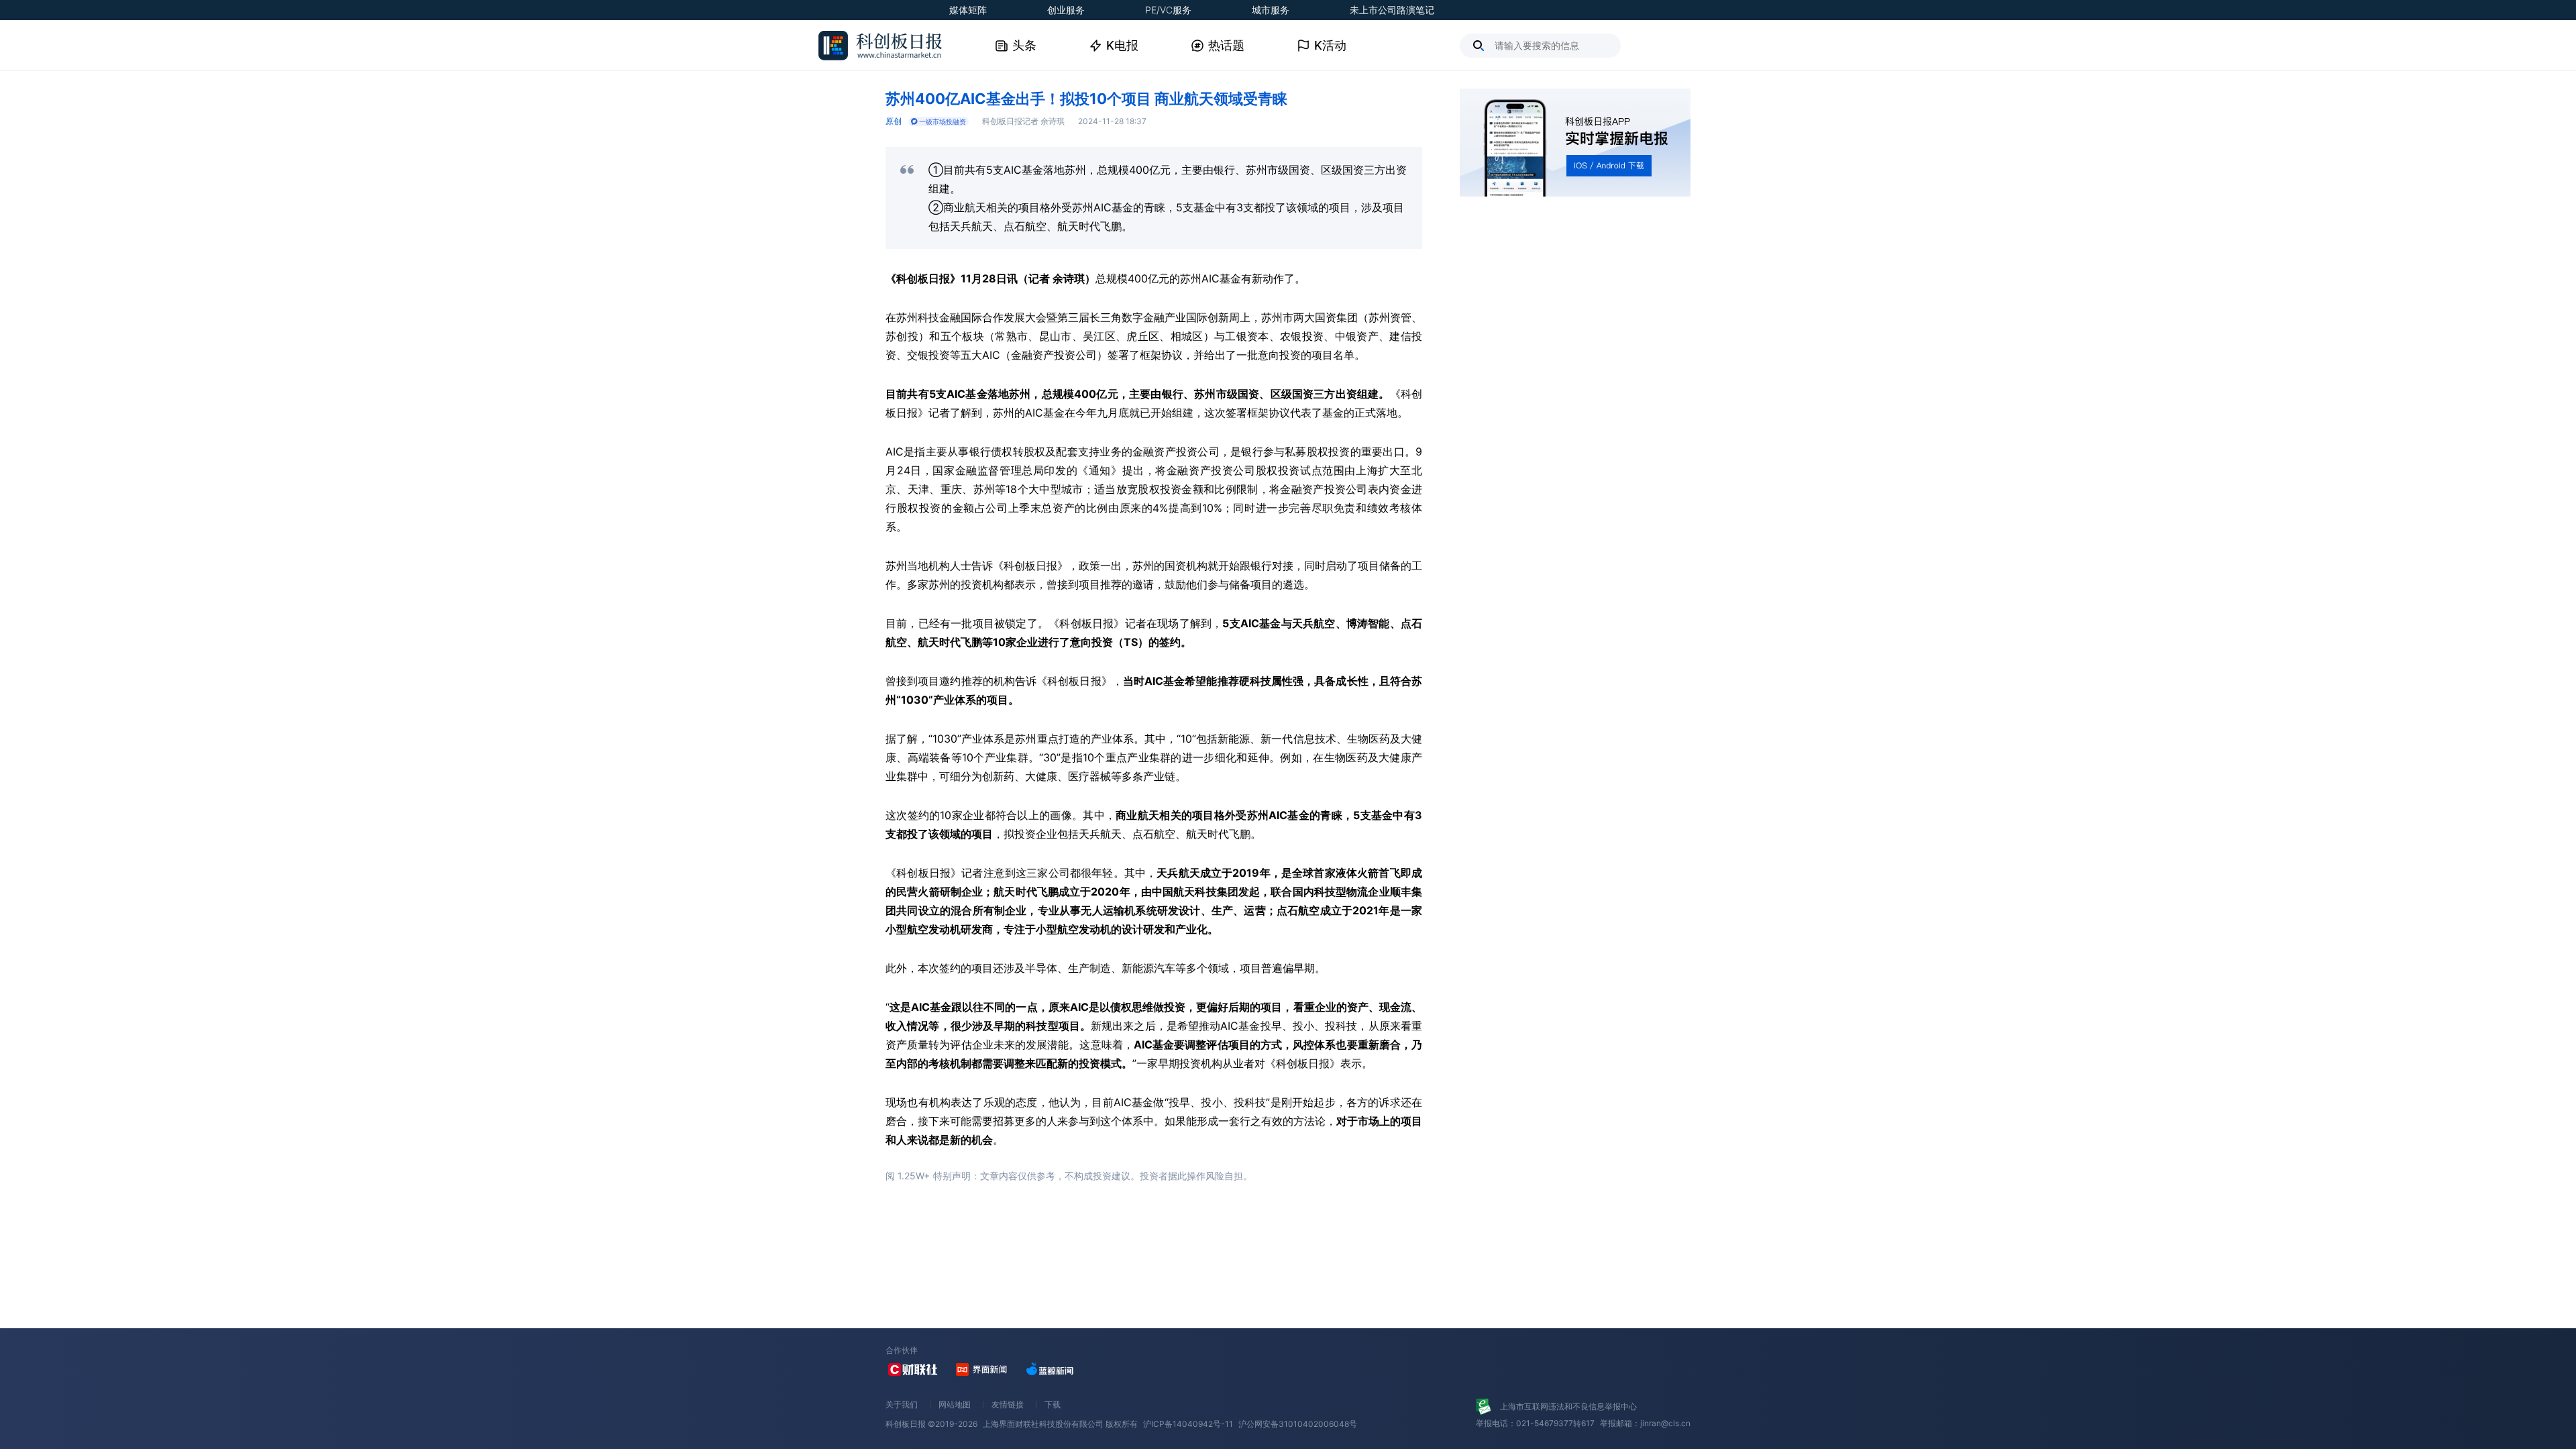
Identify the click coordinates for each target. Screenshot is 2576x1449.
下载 (1053, 1404)
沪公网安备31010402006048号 (1298, 1424)
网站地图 (955, 1404)
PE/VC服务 (1168, 10)
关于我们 (902, 1404)
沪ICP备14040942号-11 (1188, 1424)
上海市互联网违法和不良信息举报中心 (1568, 1406)
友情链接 (1008, 1404)
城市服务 (1271, 10)
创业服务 (1066, 10)
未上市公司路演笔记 (1392, 10)
